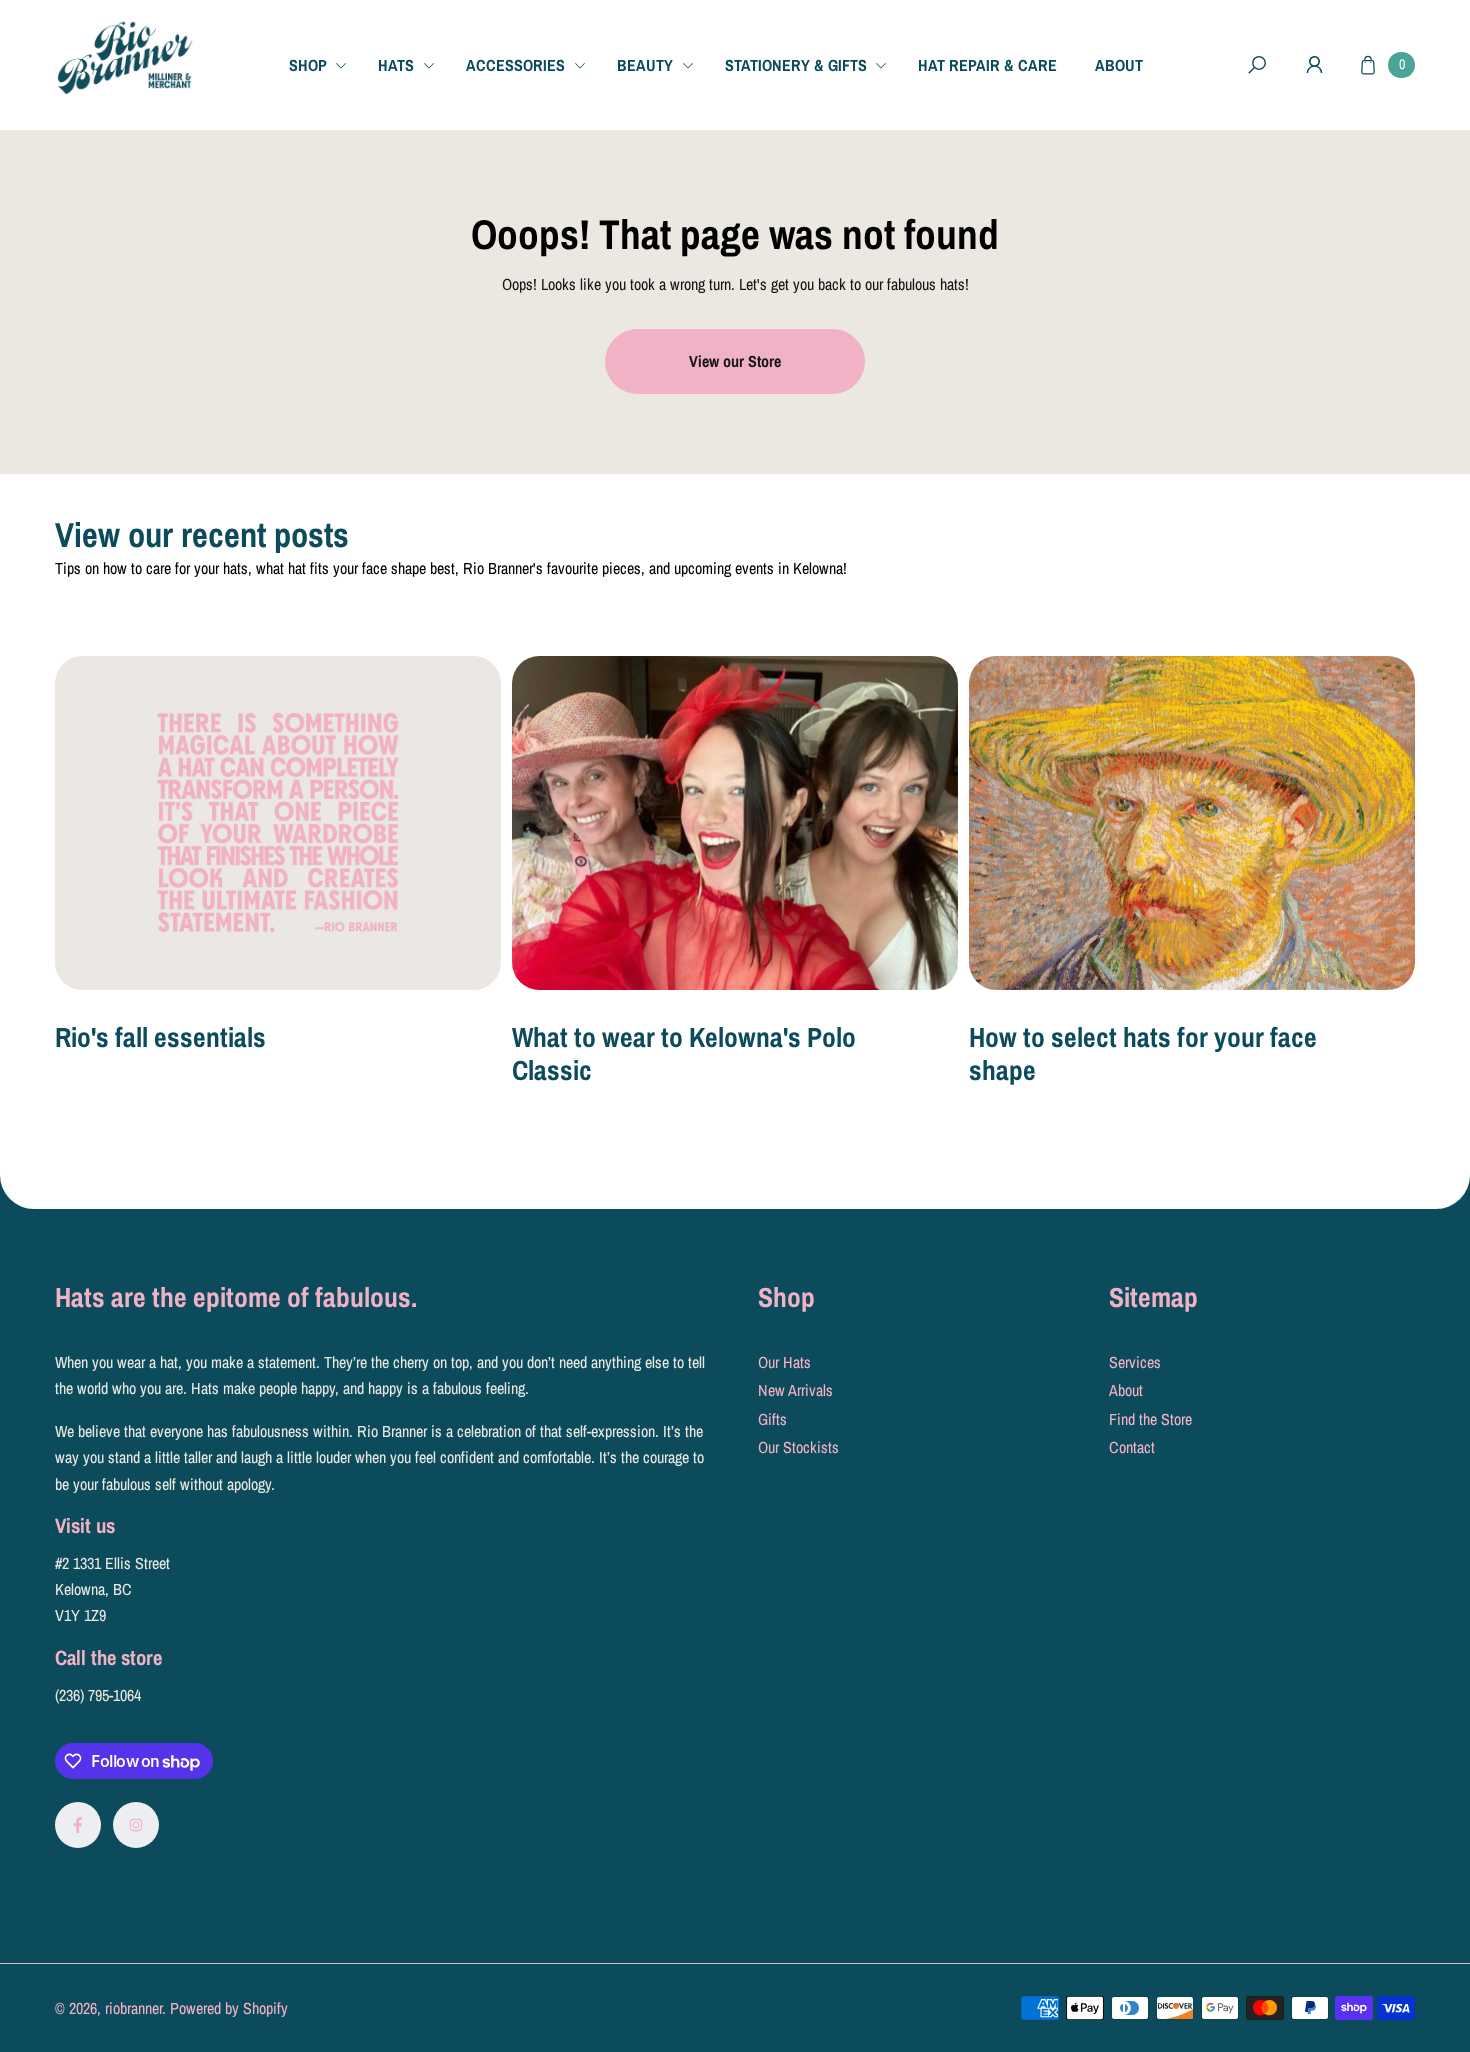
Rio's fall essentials (160, 1037)
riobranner (133, 2008)
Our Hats (784, 1362)
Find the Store (1150, 1419)
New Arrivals (795, 1390)
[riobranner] (125, 58)
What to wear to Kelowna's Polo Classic (684, 1053)
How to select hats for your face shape (1143, 1053)
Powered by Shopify (229, 2008)
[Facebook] (78, 1825)
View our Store (735, 361)
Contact (1132, 1447)
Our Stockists (798, 1447)
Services (1135, 1362)
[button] (325, 64)
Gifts (772, 1419)
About (1126, 1390)
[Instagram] (136, 1825)
